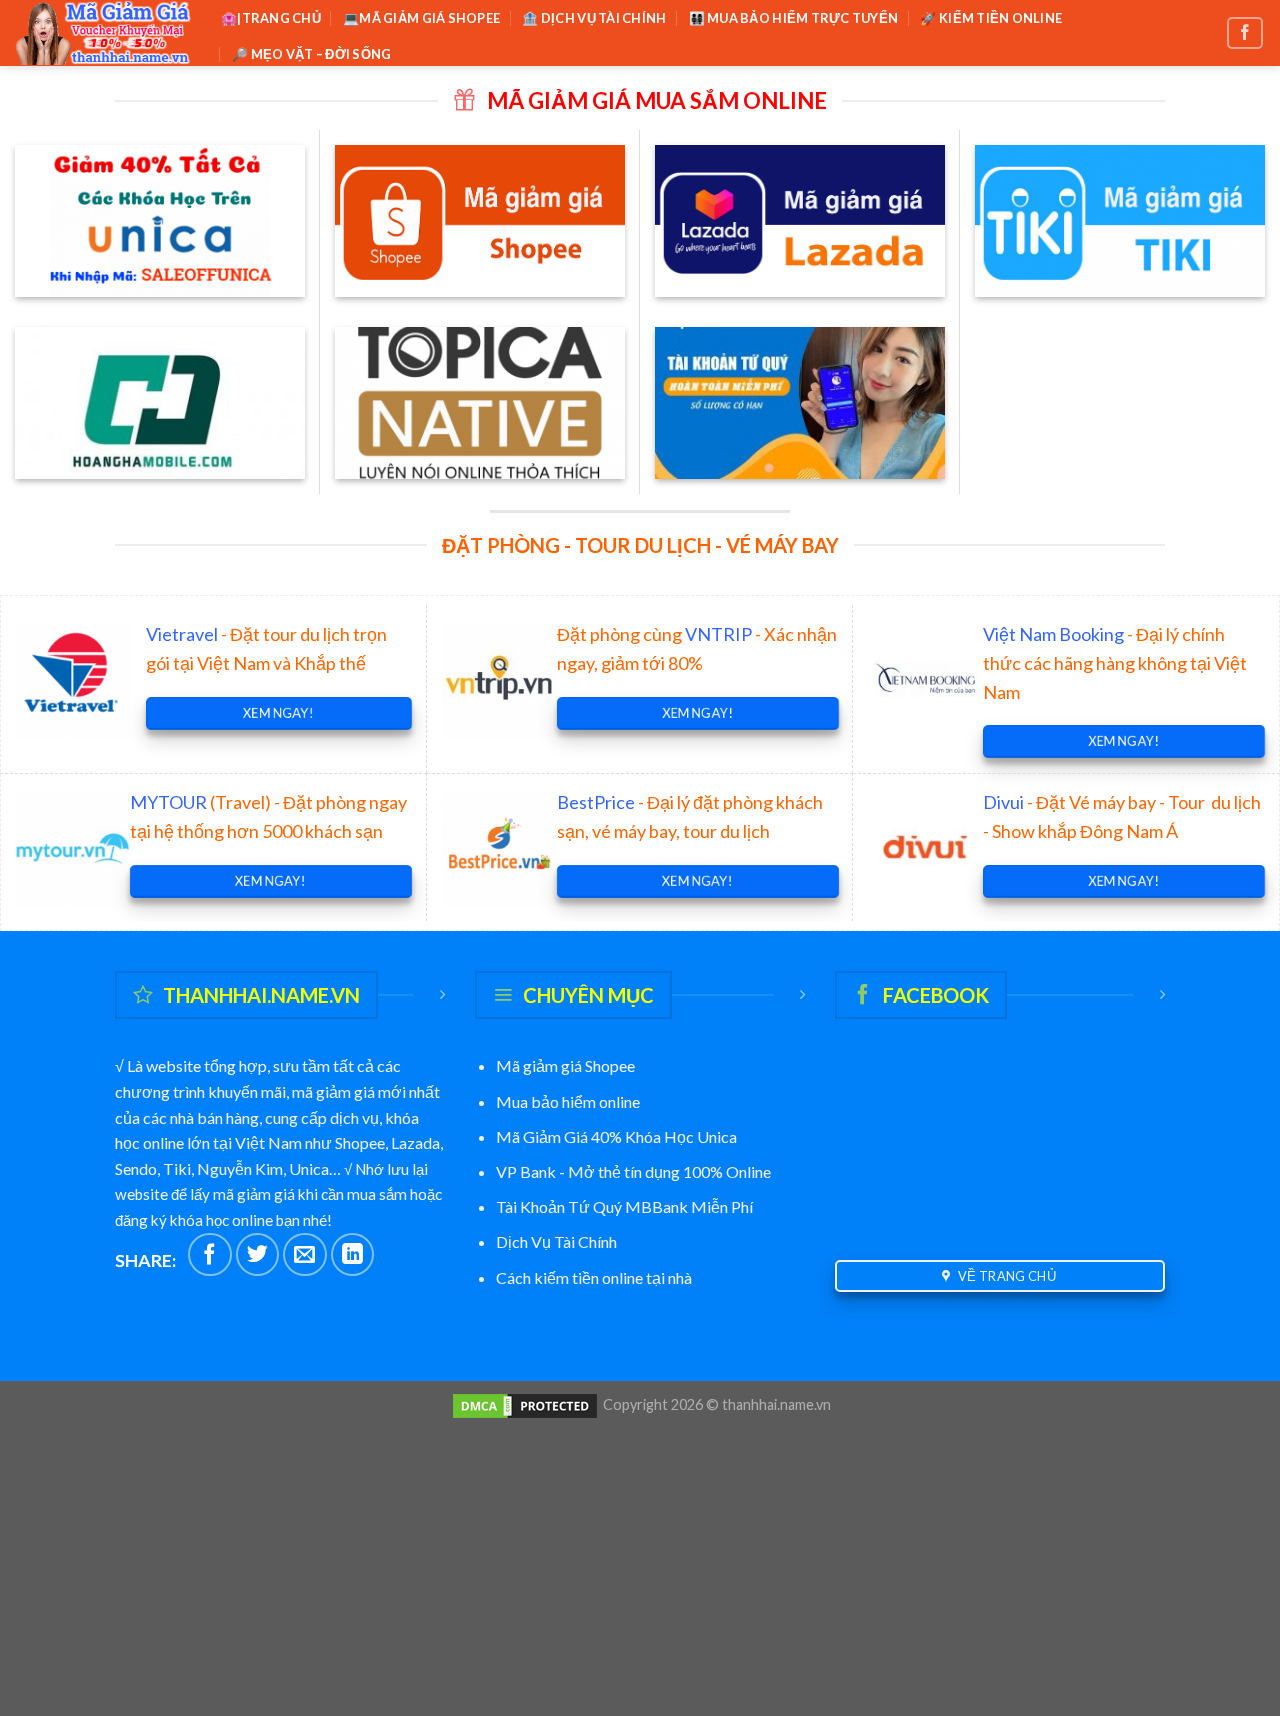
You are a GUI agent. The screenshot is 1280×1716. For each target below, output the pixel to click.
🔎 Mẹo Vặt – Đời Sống (311, 54)
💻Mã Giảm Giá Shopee (421, 18)
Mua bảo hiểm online (568, 1101)
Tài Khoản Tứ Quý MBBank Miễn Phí (624, 1206)
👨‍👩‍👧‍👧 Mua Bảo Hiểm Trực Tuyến (793, 18)
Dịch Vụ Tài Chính (556, 1241)
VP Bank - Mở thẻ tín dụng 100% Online (635, 1171)
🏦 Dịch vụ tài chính (594, 18)
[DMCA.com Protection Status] (525, 1404)
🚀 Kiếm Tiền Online (991, 18)
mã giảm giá (333, 1091)
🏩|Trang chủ (271, 18)
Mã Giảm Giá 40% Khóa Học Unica (616, 1136)
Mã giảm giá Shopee (565, 1065)
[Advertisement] (640, 1561)
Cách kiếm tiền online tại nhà (594, 1277)
